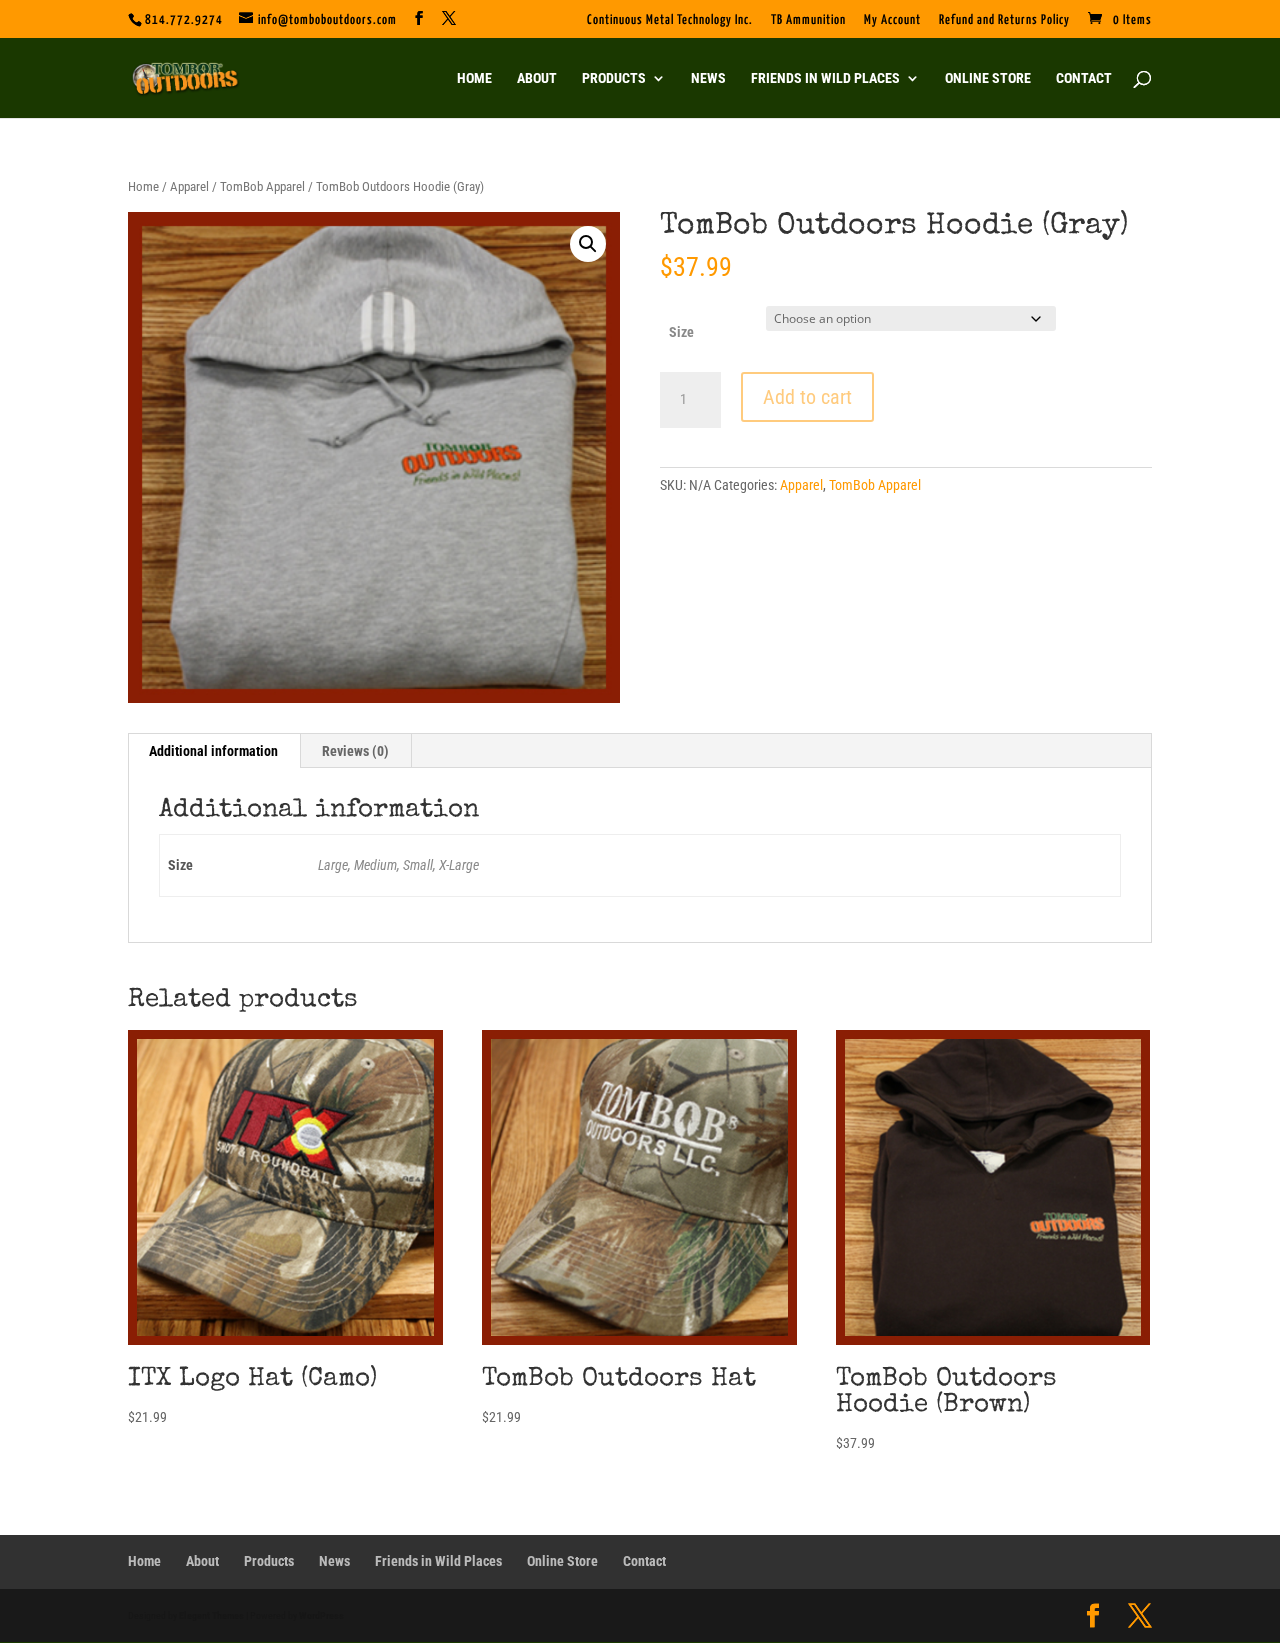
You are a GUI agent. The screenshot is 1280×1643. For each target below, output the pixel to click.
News (708, 78)
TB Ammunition (808, 20)
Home (474, 78)
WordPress (321, 1615)
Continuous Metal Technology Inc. (670, 20)
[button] (588, 244)
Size (681, 332)
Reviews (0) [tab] (355, 751)
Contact (1084, 78)
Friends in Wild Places (825, 78)
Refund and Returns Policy (1004, 20)
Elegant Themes (211, 1615)
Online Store (988, 78)
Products (614, 78)
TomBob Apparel (262, 186)
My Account (892, 20)
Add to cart (807, 397)
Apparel (189, 186)
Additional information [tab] (213, 751)
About (537, 78)
